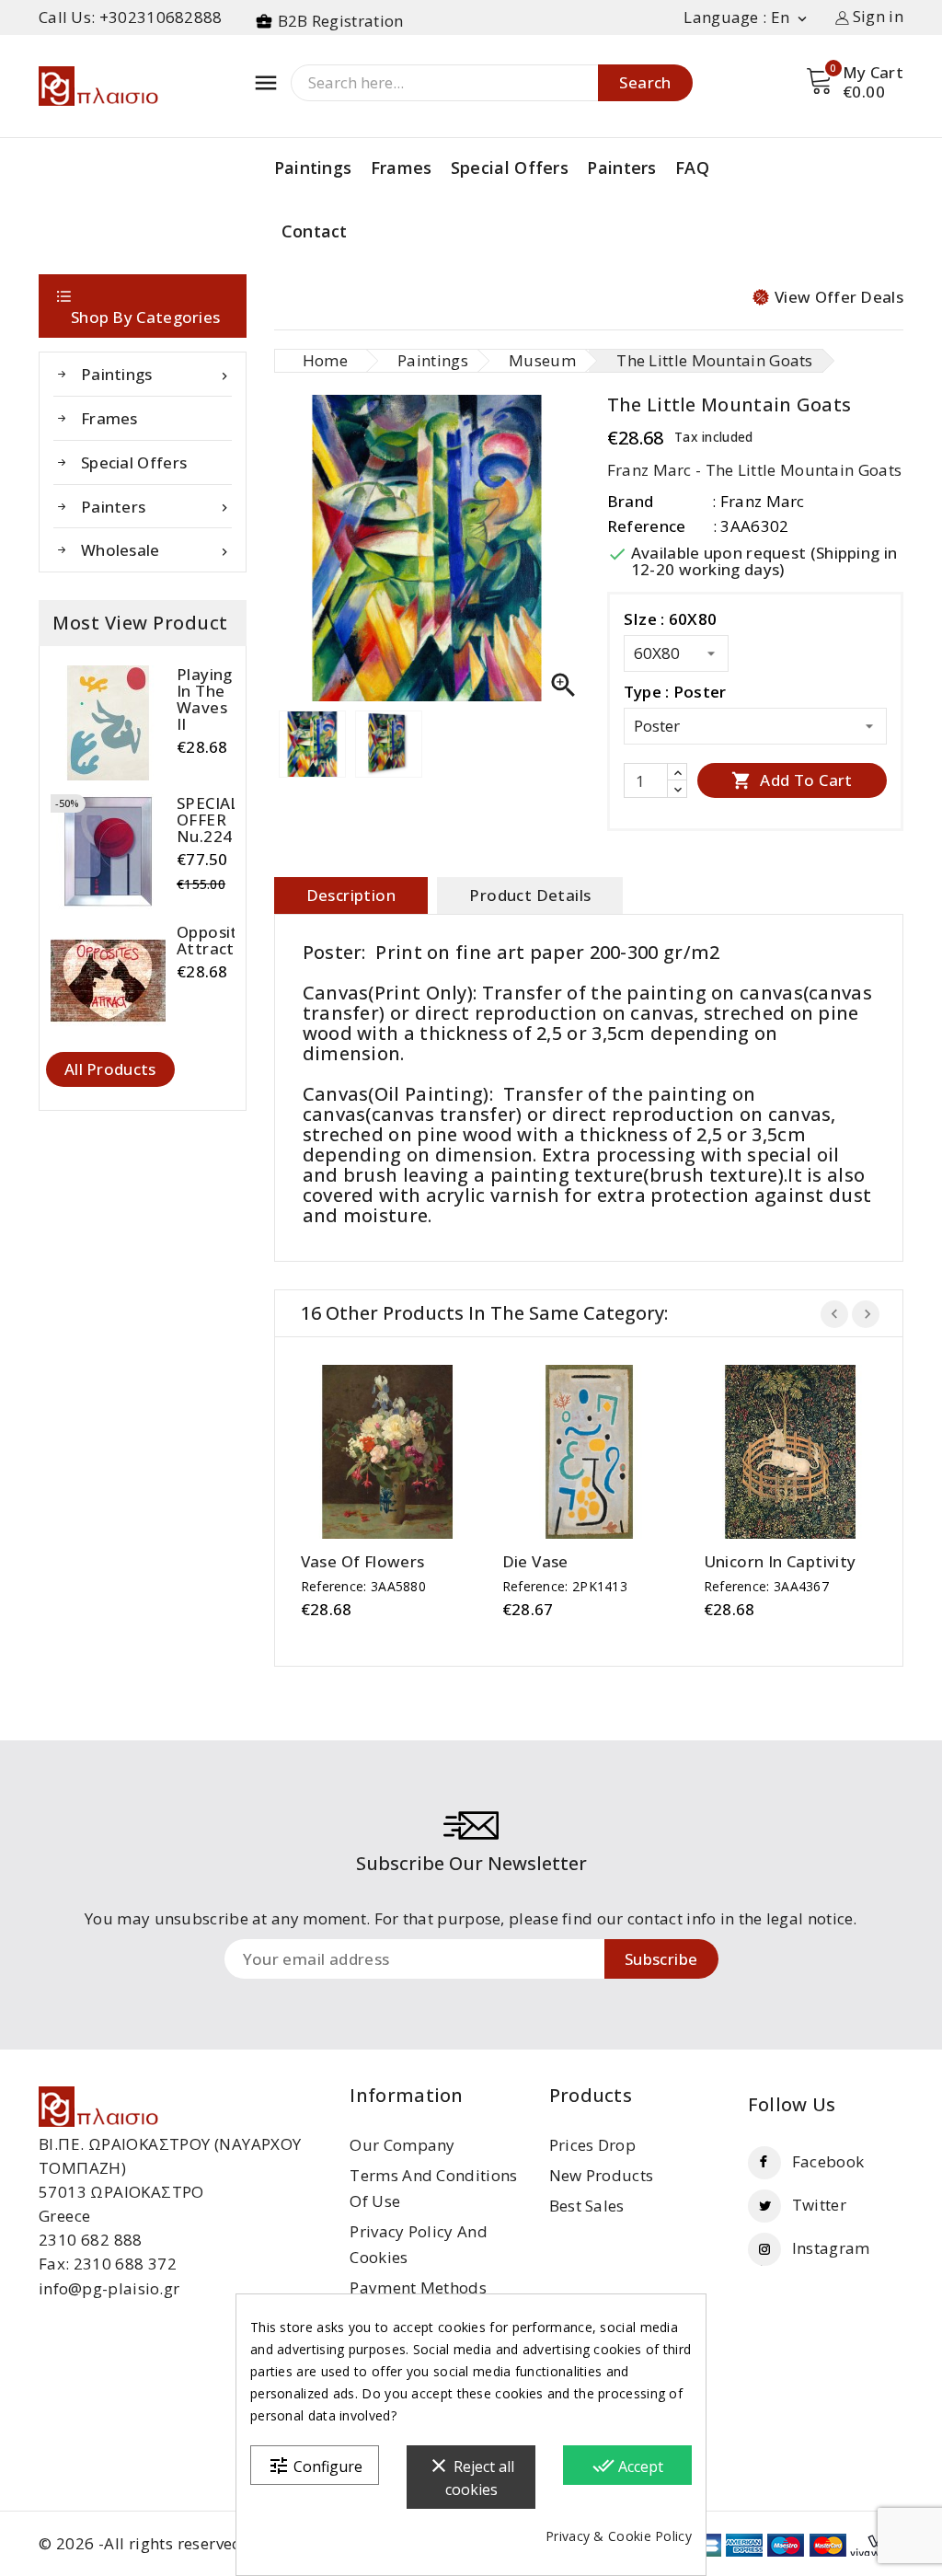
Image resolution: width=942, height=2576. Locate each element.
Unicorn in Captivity (780, 1562)
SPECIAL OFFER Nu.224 (208, 820)
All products (110, 1069)
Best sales (587, 2206)
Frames (402, 167)
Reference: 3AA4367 (766, 1586)
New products (602, 2175)
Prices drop (592, 2145)
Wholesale (156, 550)
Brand (631, 501)
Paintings (313, 167)
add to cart (369, 1453)
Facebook (828, 2161)
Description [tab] (351, 895)
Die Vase (535, 1562)
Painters (621, 167)
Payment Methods (418, 2287)
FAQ (692, 167)
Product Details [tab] (530, 895)
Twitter (819, 2205)
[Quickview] (405, 1453)
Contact (315, 231)
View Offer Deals (839, 297)
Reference (647, 526)
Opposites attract (216, 941)
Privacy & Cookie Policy (619, 2536)
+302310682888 (161, 17)
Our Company (402, 2145)
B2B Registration (341, 21)
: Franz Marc (758, 501)
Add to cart (792, 780)
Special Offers (510, 167)
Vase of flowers (363, 1562)
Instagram (831, 2248)
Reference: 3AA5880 (363, 1586)
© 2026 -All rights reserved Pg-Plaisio (181, 2543)
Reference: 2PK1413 (565, 1586)
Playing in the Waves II (205, 699)
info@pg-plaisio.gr (109, 2288)
